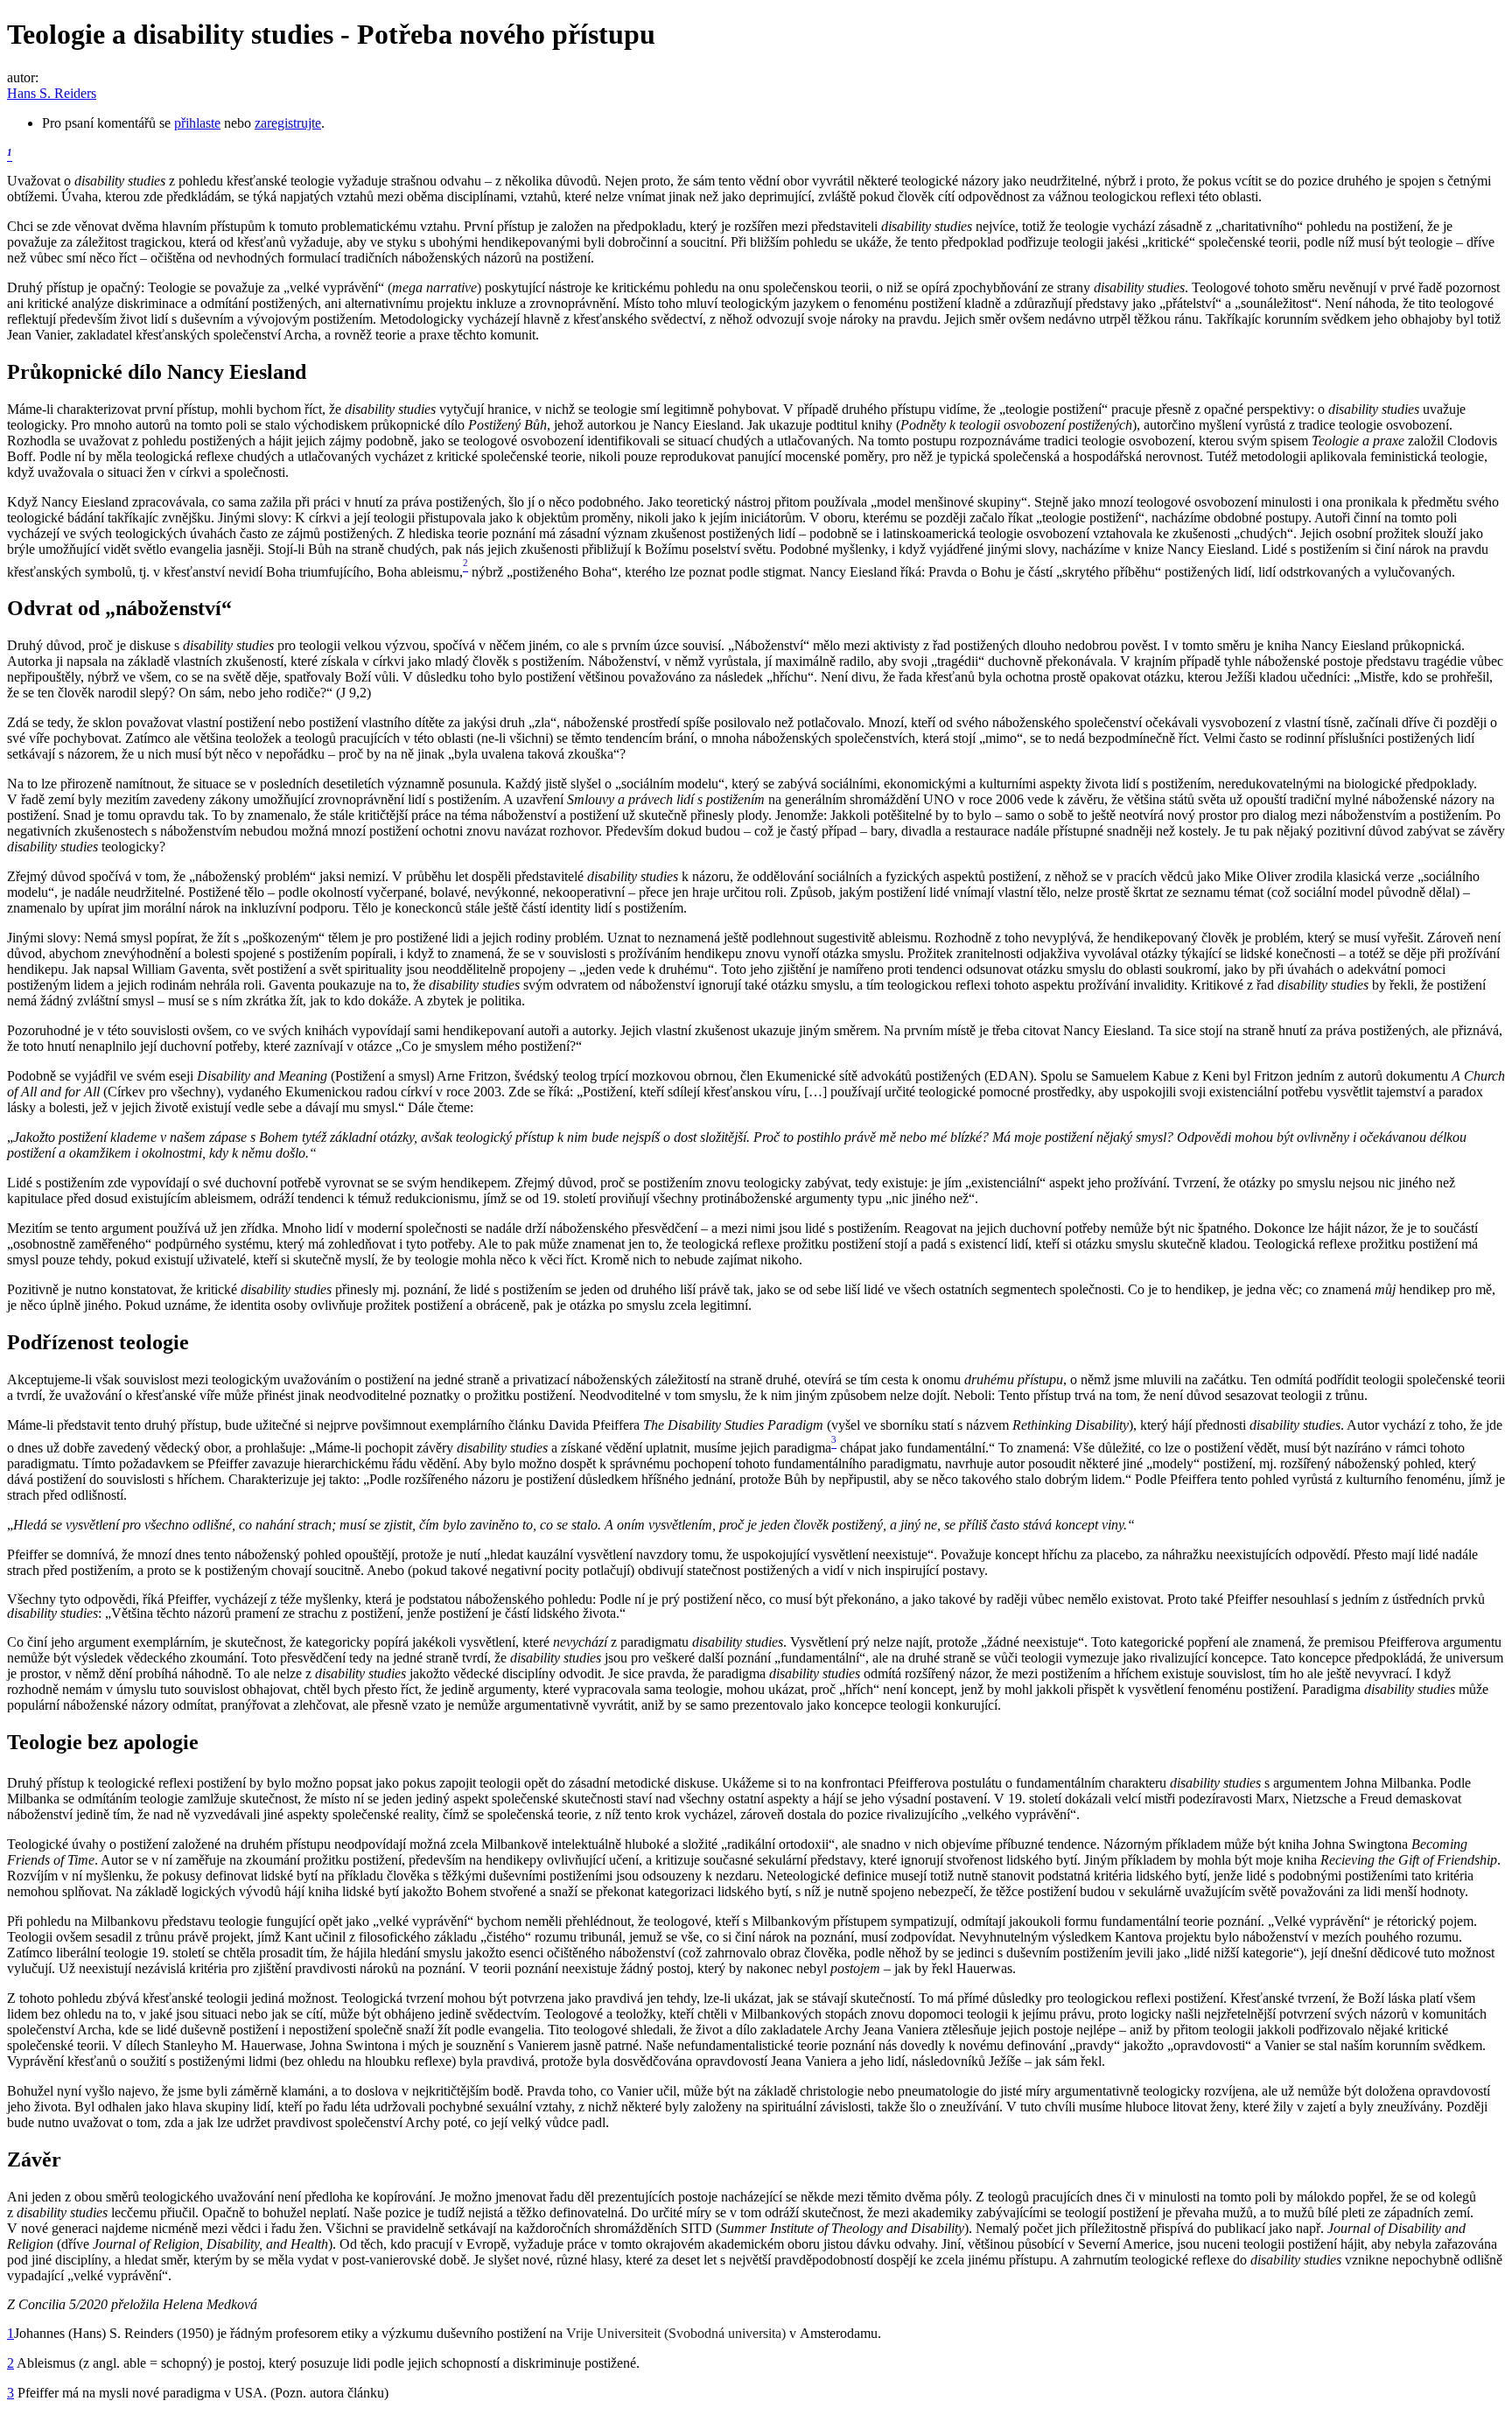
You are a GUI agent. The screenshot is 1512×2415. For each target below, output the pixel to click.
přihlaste (197, 123)
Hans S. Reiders (52, 93)
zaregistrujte (288, 123)
